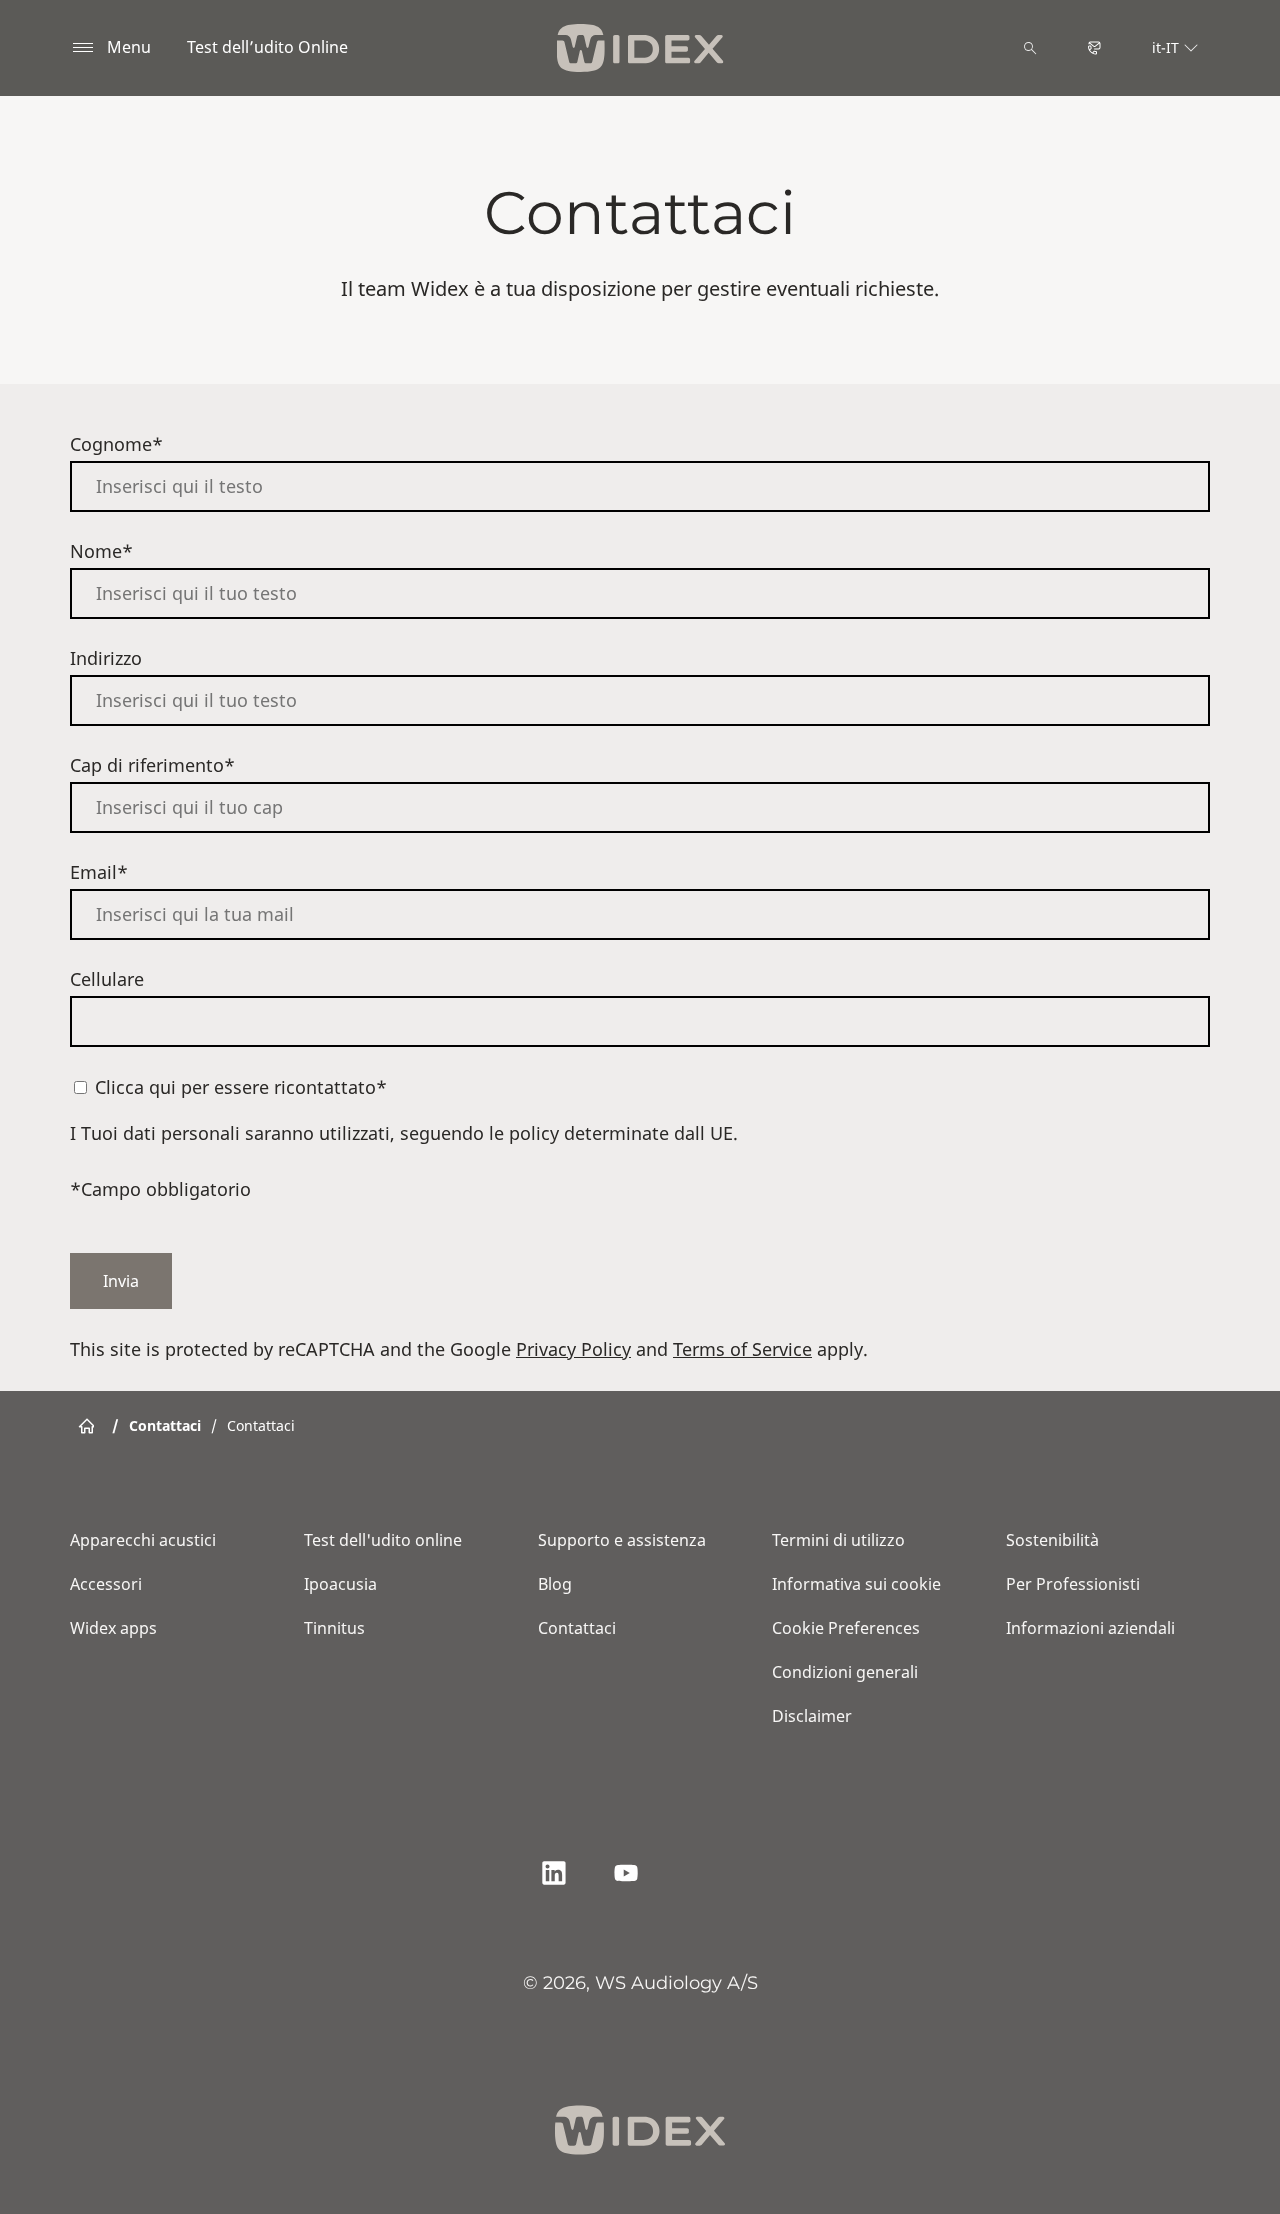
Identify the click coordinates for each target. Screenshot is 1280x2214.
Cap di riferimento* (152, 765)
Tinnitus (334, 1628)
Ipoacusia (340, 1584)
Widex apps (113, 1628)
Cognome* (116, 444)
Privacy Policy (573, 1349)
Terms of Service (742, 1349)
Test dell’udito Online (267, 47)
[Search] (1030, 48)
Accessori (106, 1584)
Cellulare (107, 979)
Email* (99, 872)
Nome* (101, 551)
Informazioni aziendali (1090, 1628)
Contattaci (577, 1628)
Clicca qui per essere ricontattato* (241, 1087)
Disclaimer (812, 1716)
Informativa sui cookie (856, 1584)
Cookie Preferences (846, 1628)
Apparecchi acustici (143, 1540)
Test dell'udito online (383, 1540)
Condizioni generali (845, 1672)
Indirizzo (106, 658)
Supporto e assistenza (622, 1540)
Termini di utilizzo (838, 1540)
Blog (555, 1584)
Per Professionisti (1073, 1584)
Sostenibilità (1052, 1540)
